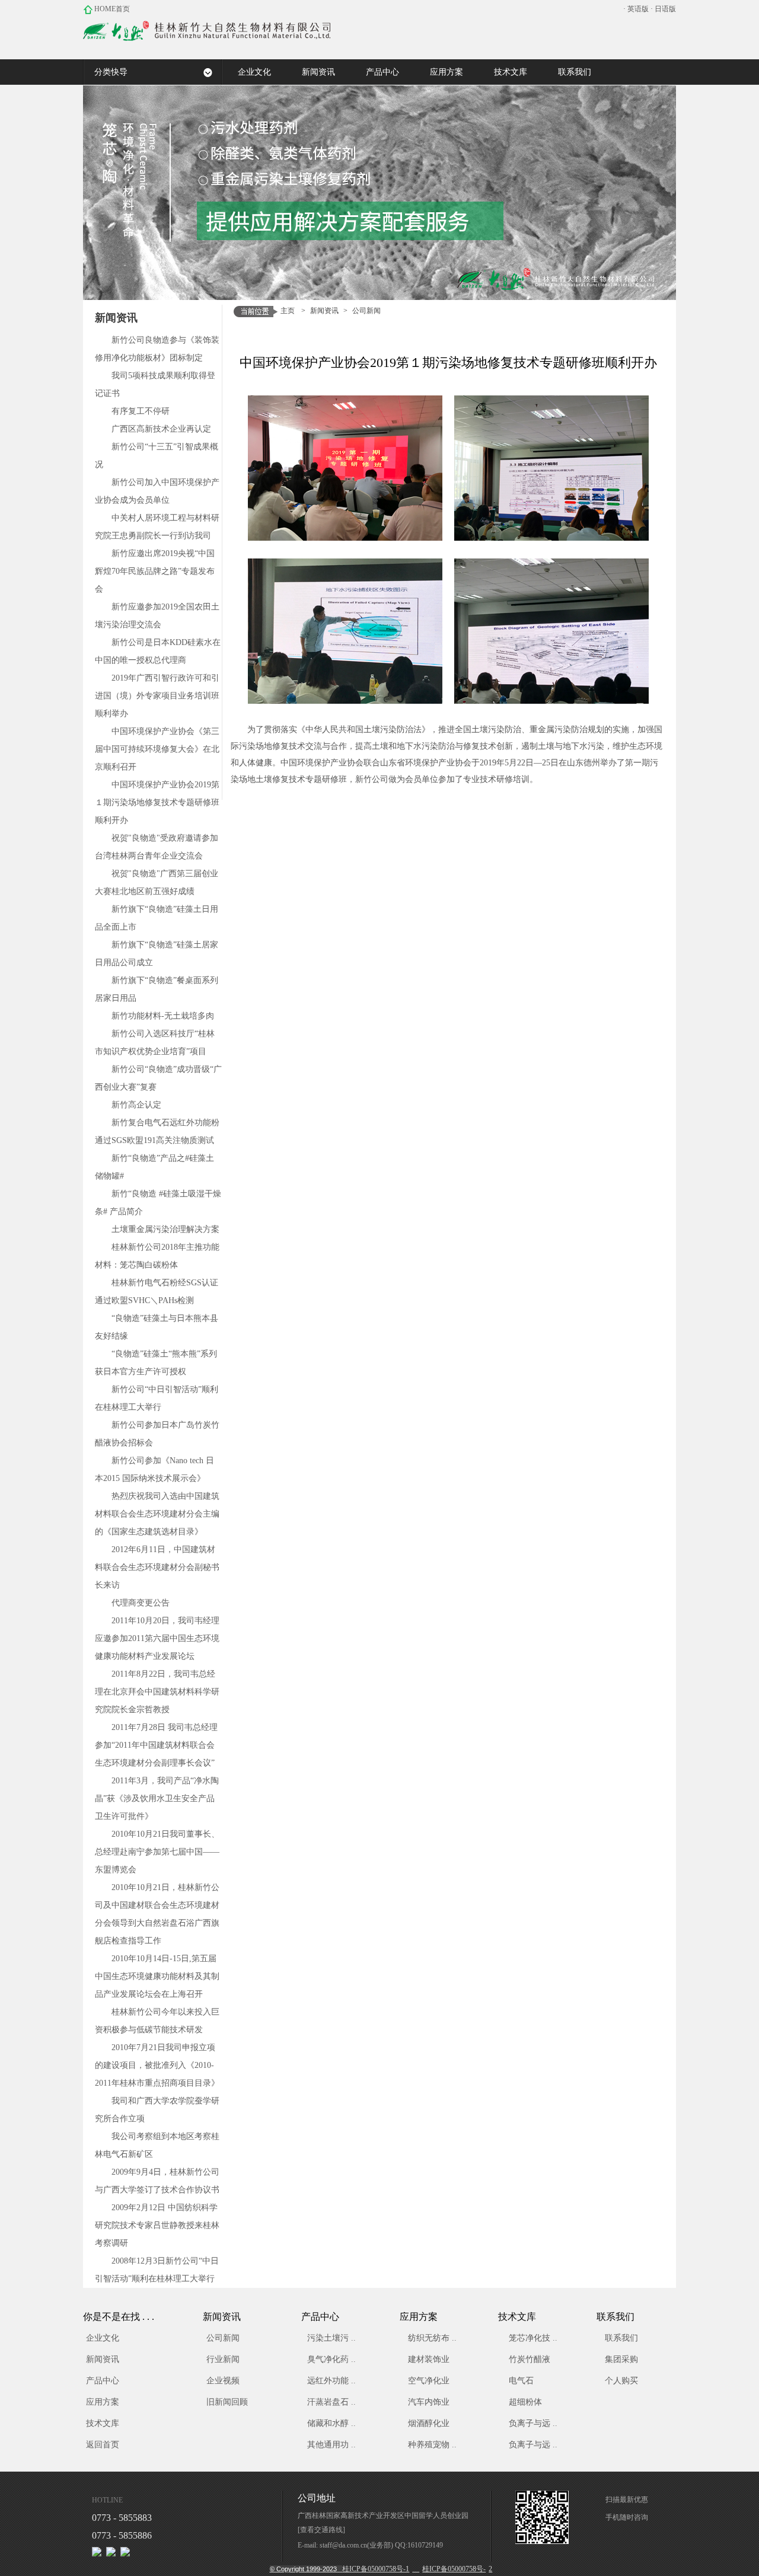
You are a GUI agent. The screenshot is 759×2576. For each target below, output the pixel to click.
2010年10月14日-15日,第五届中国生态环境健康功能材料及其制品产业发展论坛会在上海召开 (157, 1976)
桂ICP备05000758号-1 (340, 2569)
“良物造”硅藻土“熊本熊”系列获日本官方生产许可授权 (156, 1363)
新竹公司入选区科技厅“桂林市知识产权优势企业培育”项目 (155, 1043)
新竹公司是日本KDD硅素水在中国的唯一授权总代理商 (158, 651)
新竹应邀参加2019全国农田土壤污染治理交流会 (157, 616)
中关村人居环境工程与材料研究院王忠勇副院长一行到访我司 (157, 527)
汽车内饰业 (429, 2402)
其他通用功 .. (331, 2445)
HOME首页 (111, 9)
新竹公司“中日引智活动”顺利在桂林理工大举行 (157, 1398)
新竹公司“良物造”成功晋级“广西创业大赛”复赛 (158, 1078)
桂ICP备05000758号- (454, 2569)
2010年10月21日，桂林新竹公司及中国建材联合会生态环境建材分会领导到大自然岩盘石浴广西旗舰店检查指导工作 (157, 1914)
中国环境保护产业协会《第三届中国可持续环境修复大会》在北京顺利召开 (157, 749)
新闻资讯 (324, 311)
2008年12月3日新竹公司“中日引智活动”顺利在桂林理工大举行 (157, 2270)
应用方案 (103, 2402)
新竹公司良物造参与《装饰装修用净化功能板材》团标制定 (157, 349)
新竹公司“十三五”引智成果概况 (157, 456)
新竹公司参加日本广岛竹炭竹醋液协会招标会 (157, 1434)
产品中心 (103, 2381)
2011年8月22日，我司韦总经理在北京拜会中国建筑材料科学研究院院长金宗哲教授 (157, 1692)
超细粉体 (525, 2402)
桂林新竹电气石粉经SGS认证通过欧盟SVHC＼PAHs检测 (157, 1292)
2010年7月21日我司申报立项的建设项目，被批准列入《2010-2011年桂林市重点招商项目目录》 (157, 2065)
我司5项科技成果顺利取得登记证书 (155, 384)
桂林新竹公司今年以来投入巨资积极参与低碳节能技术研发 (157, 2021)
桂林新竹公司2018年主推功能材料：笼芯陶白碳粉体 (157, 1256)
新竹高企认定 (136, 1105)
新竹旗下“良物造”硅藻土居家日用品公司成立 (157, 954)
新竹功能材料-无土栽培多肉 (163, 1016)
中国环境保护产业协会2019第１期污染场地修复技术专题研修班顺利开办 (157, 802)
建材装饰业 (429, 2359)
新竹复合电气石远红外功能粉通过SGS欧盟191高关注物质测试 (157, 1131)
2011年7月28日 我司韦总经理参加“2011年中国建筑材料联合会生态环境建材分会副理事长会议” (156, 1745)
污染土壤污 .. (331, 2338)
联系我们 (621, 2338)
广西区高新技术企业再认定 (161, 429)
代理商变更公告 (141, 1603)
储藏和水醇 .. (331, 2423)
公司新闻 (366, 311)
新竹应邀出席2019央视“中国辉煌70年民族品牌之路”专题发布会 (155, 571)
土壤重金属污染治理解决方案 (165, 1229)
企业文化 (103, 2338)
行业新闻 (223, 2359)
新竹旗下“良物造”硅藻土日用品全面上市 (157, 918)
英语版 (638, 9)
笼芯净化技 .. (533, 2338)
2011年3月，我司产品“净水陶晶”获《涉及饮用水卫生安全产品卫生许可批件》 (157, 1798)
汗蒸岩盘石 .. (331, 2402)
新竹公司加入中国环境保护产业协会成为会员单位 (157, 491)
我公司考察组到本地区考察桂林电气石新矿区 (157, 2145)
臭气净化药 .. (331, 2359)
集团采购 (621, 2359)
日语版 (665, 9)
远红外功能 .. (331, 2381)
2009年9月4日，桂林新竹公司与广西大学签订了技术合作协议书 (157, 2181)
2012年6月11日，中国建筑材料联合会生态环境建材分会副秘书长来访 (157, 1567)
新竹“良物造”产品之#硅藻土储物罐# (154, 1167)
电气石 (521, 2381)
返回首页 (103, 2445)
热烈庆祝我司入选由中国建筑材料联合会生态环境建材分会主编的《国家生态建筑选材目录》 (157, 1514)
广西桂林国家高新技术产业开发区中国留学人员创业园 (383, 2516)
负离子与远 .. (533, 2423)
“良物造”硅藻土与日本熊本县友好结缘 (157, 1327)
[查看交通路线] (321, 2530)
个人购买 (621, 2381)
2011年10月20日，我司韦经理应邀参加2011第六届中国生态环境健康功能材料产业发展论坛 (157, 1638)
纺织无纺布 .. (432, 2338)
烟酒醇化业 (429, 2423)
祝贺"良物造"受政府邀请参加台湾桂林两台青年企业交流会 (157, 847)
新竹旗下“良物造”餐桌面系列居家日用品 (157, 989)
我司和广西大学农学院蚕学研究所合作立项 (157, 2110)
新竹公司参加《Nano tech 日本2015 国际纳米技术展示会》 (154, 1469)
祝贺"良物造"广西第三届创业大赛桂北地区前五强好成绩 (157, 882)
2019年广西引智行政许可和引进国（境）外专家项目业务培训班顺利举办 (157, 696)
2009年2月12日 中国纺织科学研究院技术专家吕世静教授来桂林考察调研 (157, 2225)
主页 (288, 311)
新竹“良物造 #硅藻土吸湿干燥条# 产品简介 (158, 1203)
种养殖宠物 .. (432, 2445)
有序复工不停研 (141, 411)
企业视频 (223, 2381)
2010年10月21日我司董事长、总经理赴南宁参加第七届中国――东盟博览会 (157, 1852)
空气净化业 (429, 2381)
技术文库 (103, 2423)
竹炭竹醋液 (530, 2359)
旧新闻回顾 (227, 2402)
